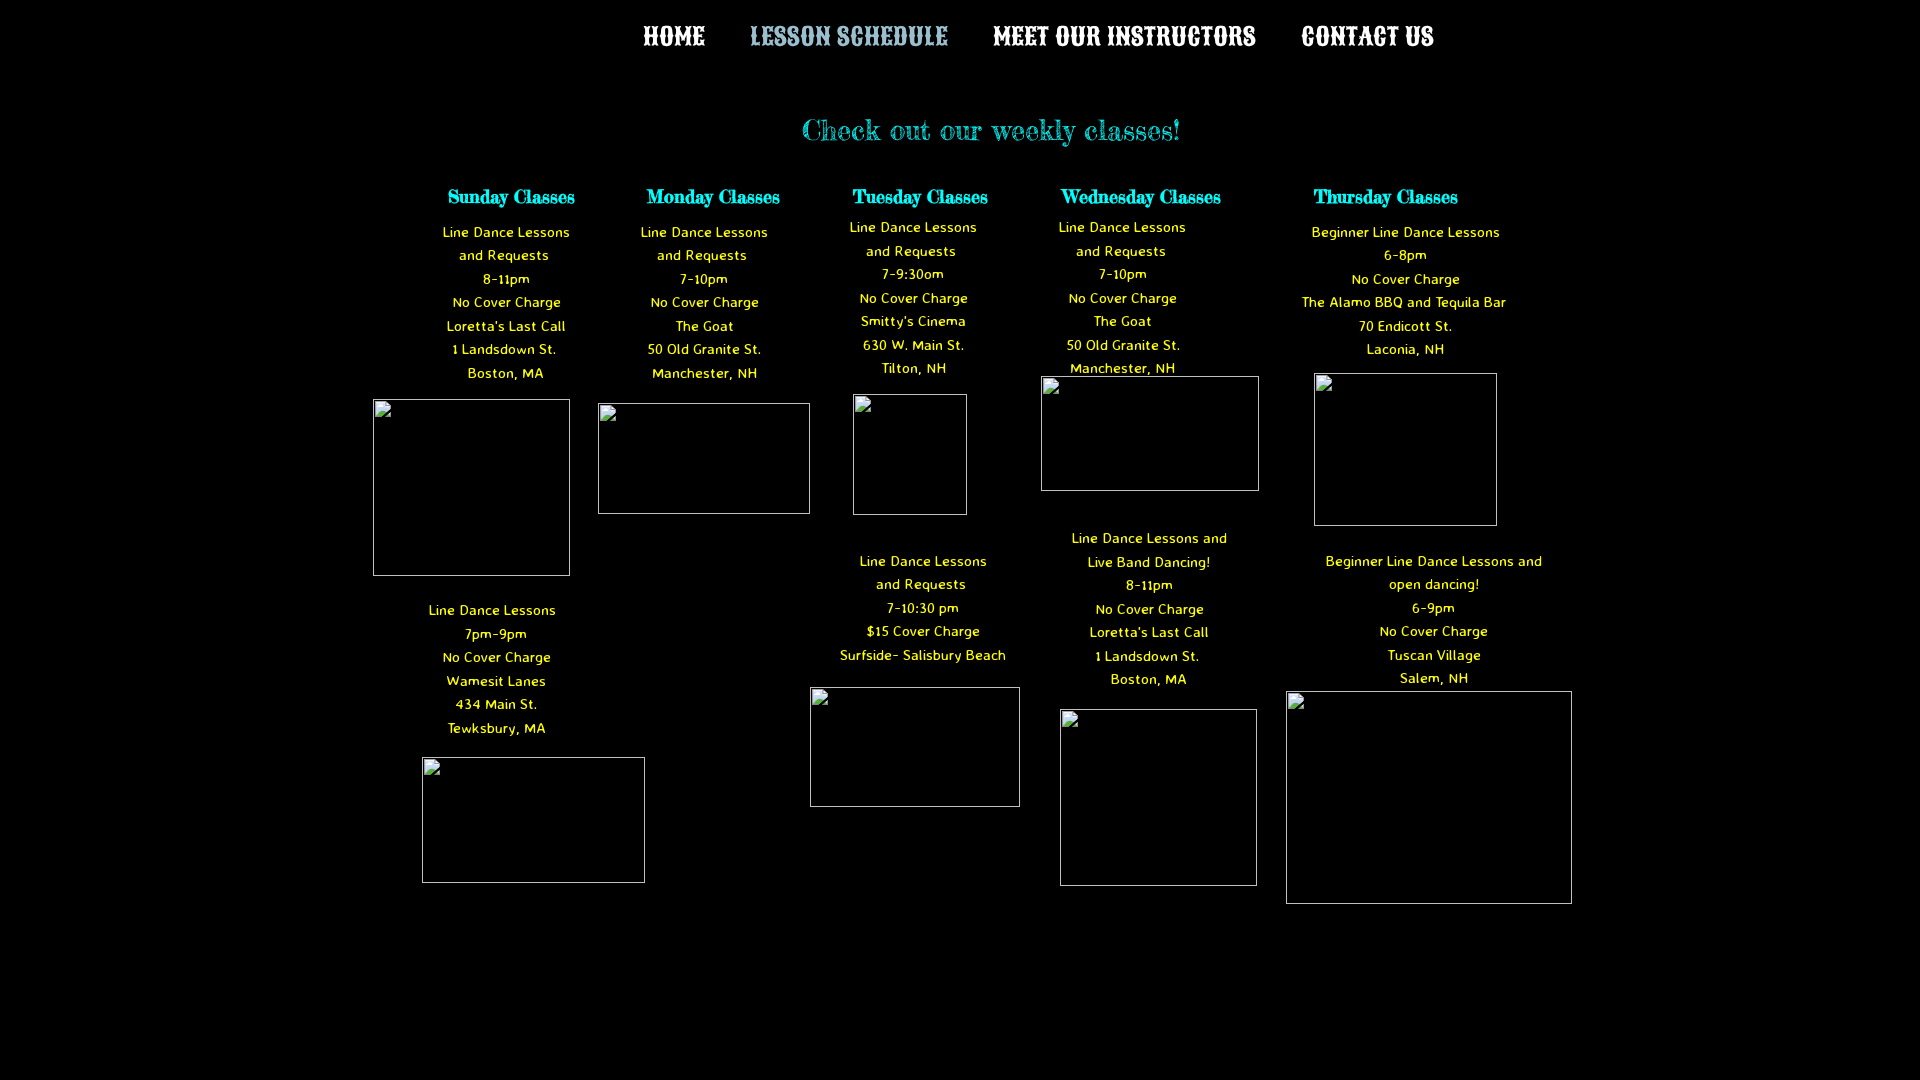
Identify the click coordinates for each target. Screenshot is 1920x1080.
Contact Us (1367, 36)
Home (674, 36)
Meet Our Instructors (1124, 36)
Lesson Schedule (849, 36)
